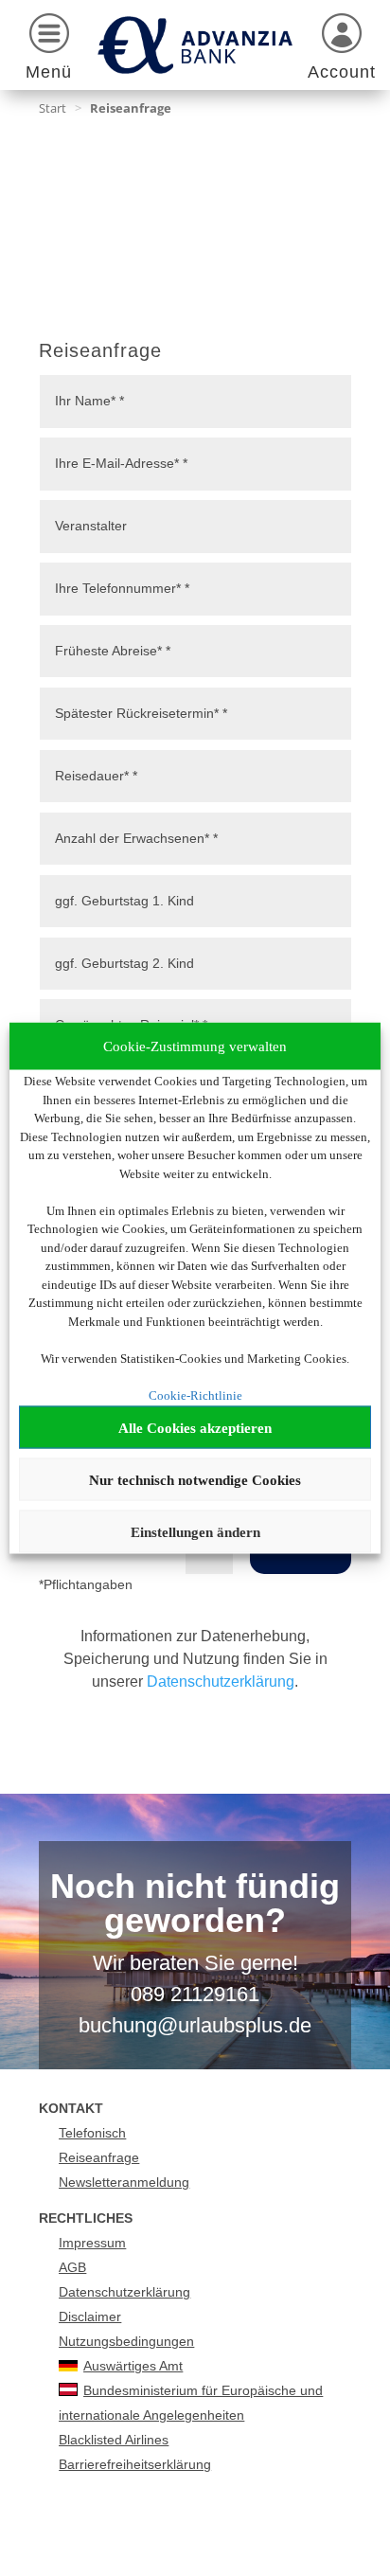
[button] (49, 50)
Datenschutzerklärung (221, 1682)
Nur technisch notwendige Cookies (195, 1479)
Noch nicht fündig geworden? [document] (195, 1905)
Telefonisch (92, 2133)
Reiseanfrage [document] (100, 351)
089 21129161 (195, 1994)
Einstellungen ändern (195, 1531)
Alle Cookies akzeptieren (195, 1427)
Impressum (92, 2243)
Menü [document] (49, 72)
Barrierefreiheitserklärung (135, 2464)
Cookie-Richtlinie (195, 1395)
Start (53, 108)
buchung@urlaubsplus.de (195, 2025)
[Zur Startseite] (195, 45)
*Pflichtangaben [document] (86, 1584)
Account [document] (342, 72)
